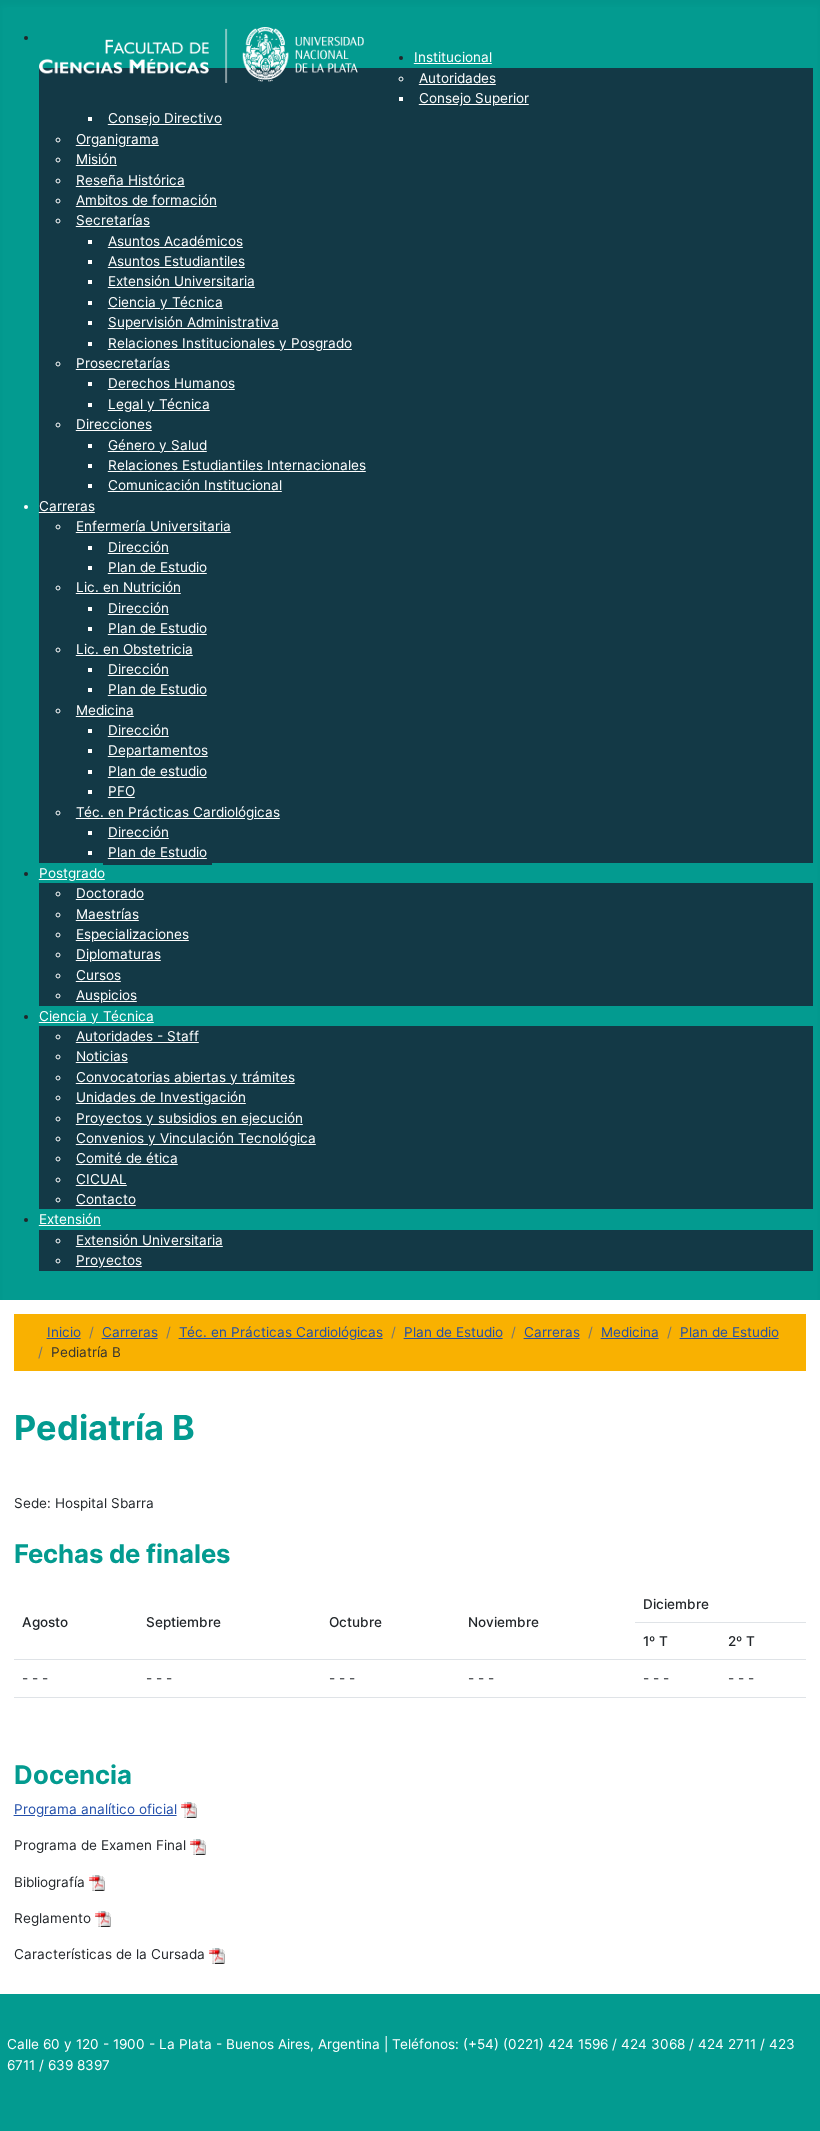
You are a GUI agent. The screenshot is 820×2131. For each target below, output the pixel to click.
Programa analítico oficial (95, 1809)
